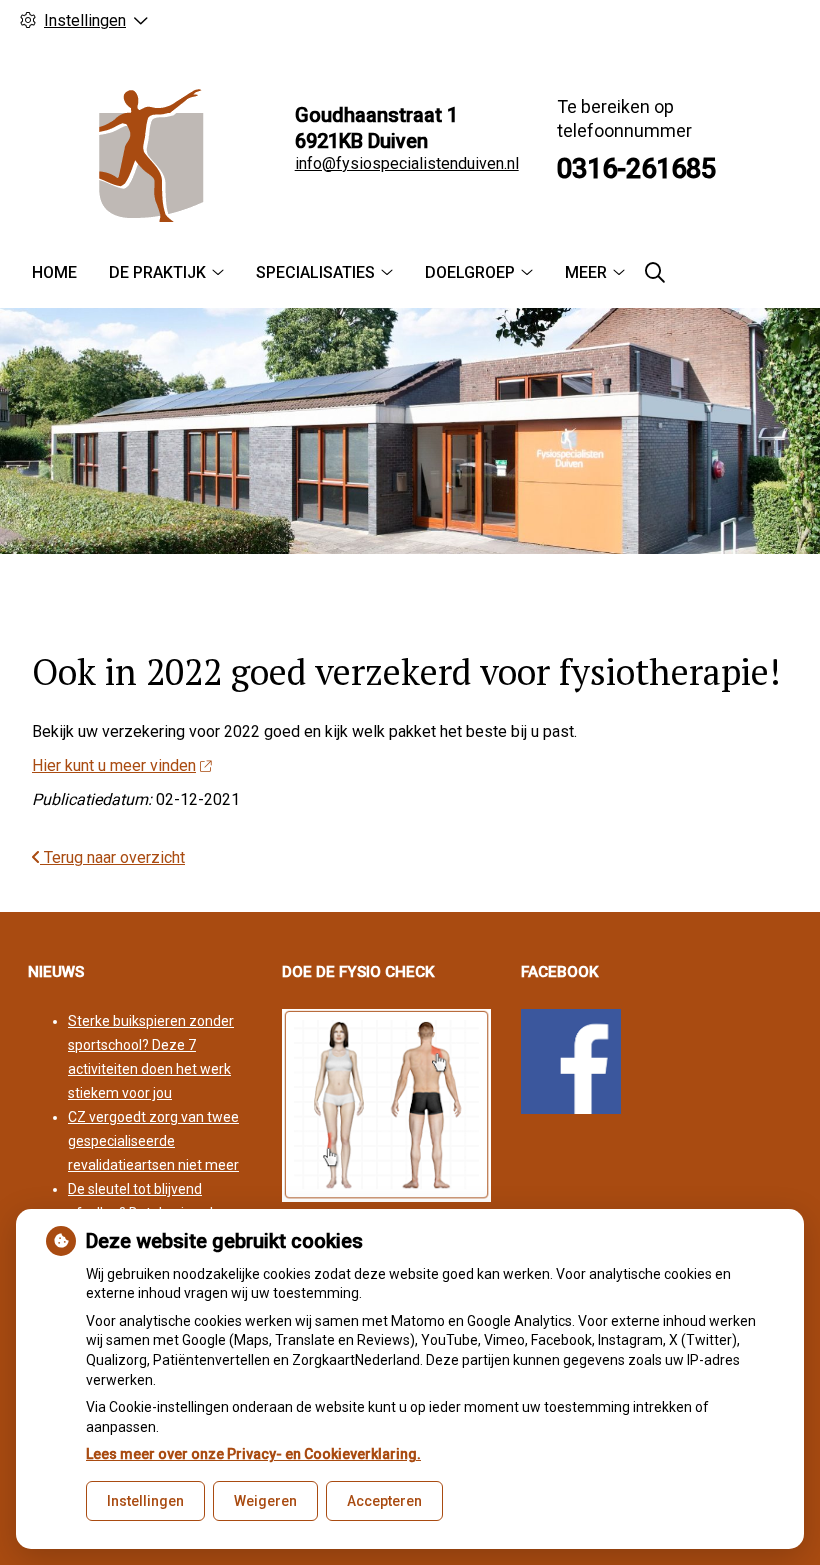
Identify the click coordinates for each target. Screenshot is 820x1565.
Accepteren (384, 1501)
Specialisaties (315, 272)
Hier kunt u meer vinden (114, 765)
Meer (586, 272)
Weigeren (265, 1501)
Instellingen (145, 1501)
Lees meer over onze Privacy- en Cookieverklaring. (253, 1454)
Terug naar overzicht (112, 857)
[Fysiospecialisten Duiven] (147, 155)
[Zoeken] (655, 273)
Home (54, 272)
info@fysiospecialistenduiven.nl (407, 163)
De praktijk (157, 272)
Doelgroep (470, 272)
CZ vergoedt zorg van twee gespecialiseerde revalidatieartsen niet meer (153, 1141)
